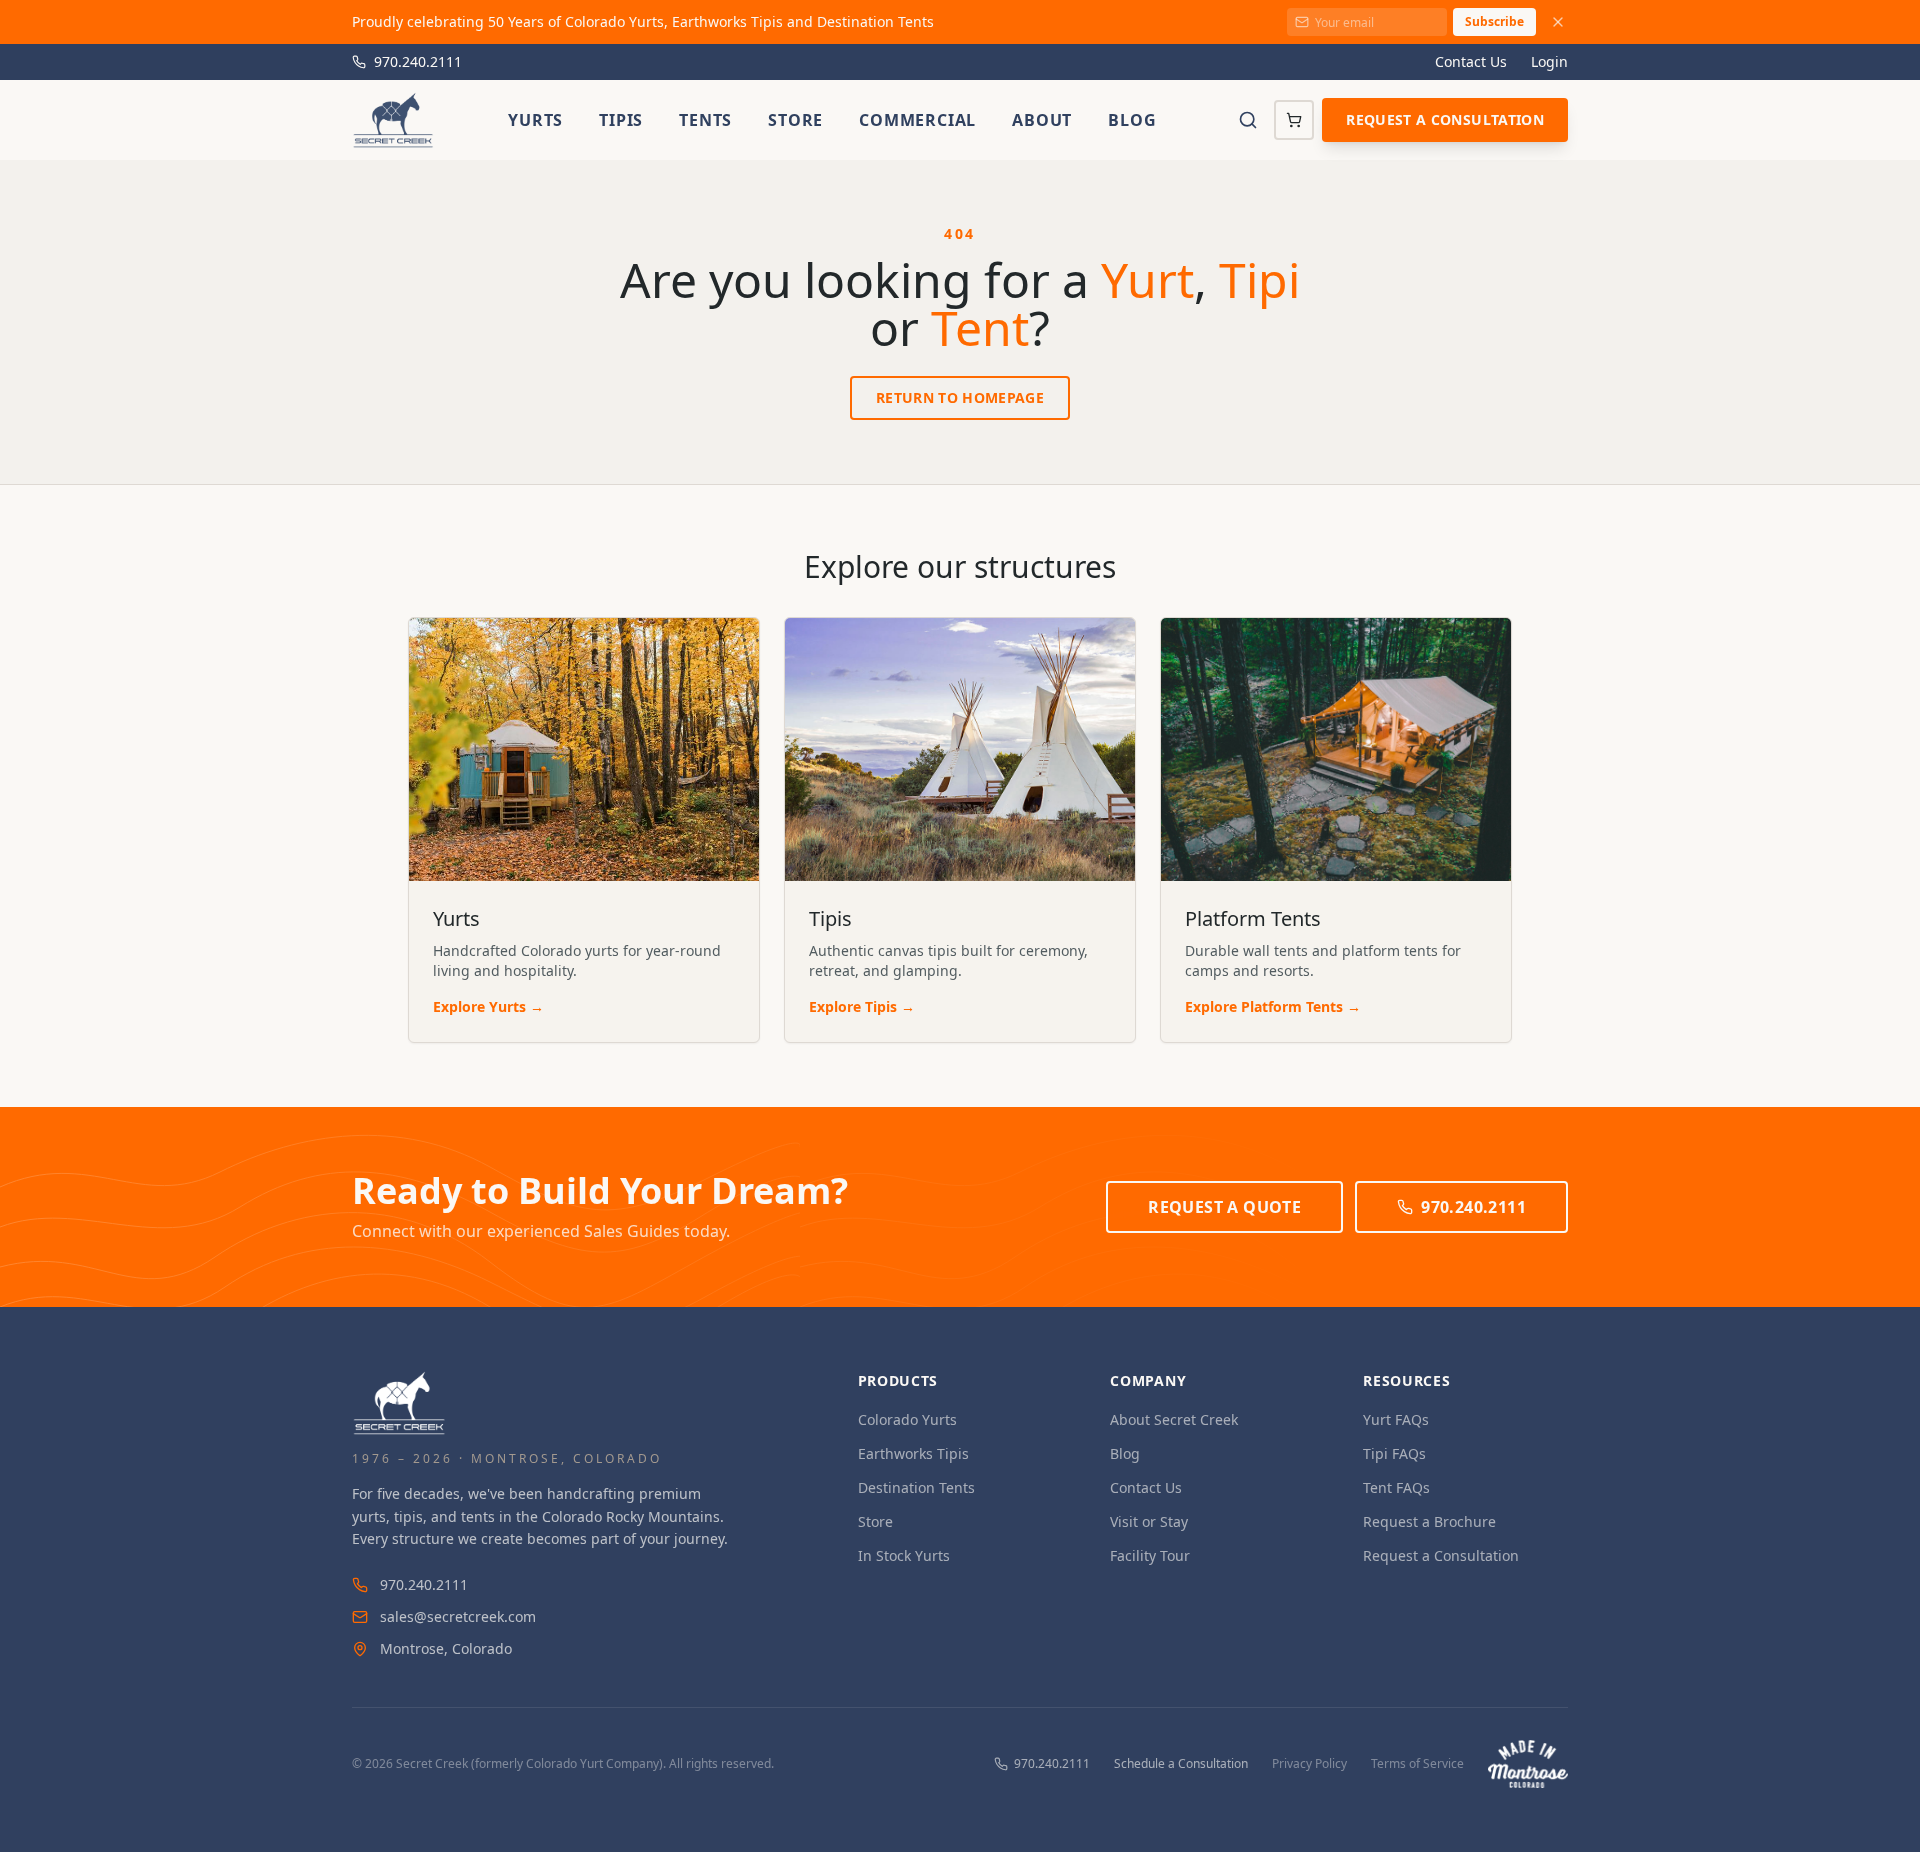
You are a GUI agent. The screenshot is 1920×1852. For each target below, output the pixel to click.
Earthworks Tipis (913, 1453)
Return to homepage (960, 397)
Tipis (621, 120)
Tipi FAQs (1394, 1453)
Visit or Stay (1149, 1521)
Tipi (1259, 279)
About (1042, 120)
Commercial (917, 120)
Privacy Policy (1309, 1764)
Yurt (1147, 279)
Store (795, 120)
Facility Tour (1150, 1555)
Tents (705, 120)
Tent (980, 327)
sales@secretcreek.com (458, 1616)
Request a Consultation (1445, 119)
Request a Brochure (1429, 1521)
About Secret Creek (1174, 1419)
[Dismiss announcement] (1558, 22)
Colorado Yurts (907, 1419)
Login (1549, 61)
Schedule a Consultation (1181, 1764)
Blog (1132, 120)
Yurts (535, 120)
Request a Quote (1224, 1207)
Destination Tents (916, 1487)
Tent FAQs (1396, 1487)
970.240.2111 (418, 61)
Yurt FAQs (1396, 1419)
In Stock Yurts (904, 1555)
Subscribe (1494, 21)
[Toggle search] (1248, 120)
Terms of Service (1417, 1764)
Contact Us (1471, 61)
